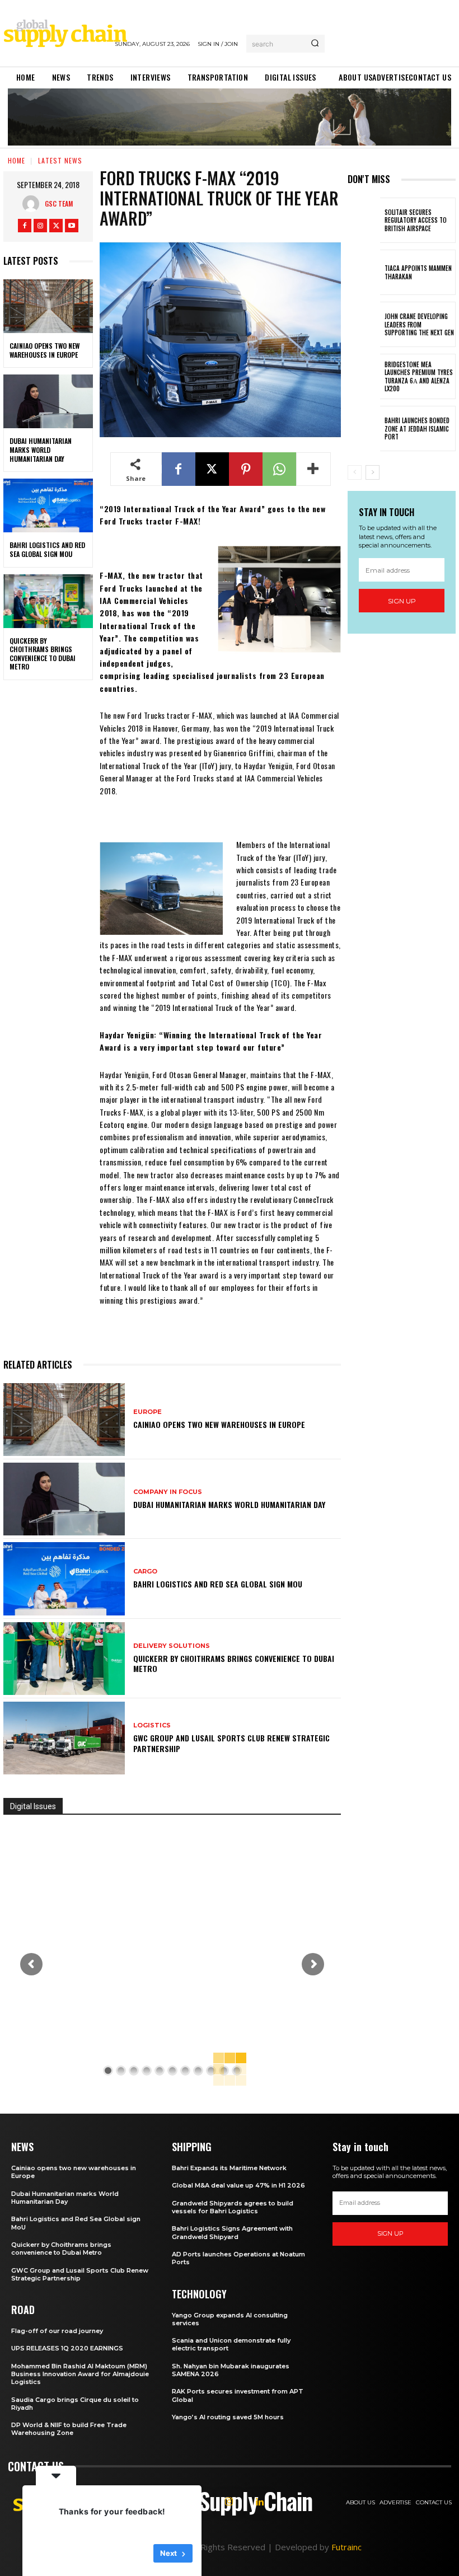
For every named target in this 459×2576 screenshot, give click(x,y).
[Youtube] (72, 226)
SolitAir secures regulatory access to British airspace (416, 220)
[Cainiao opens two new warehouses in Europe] (48, 306)
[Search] (315, 44)
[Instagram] (40, 226)
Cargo (145, 1572)
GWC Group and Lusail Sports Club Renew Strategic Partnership (231, 1743)
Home (17, 160)
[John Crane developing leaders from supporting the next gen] (364, 324)
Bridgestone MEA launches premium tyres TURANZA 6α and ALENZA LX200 (419, 376)
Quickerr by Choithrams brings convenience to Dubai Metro (43, 654)
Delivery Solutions (172, 1646)
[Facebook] (25, 226)
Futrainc (346, 2547)
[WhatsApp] (279, 469)
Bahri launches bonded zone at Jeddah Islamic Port (417, 428)
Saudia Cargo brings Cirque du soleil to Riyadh (75, 2404)
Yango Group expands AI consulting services (230, 2319)
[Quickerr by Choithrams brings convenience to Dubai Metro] (48, 601)
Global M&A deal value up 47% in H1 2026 (238, 2185)
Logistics (152, 1725)
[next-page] (373, 472)
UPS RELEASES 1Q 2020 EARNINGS (67, 2348)
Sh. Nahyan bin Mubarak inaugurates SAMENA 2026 (231, 2370)
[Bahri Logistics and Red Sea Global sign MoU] (48, 505)
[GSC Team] (34, 204)
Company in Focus (168, 1492)
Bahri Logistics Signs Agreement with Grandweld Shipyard (232, 2232)
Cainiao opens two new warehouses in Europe (45, 350)
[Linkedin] (260, 2502)
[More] (313, 469)
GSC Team (59, 203)
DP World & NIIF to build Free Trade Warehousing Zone (69, 2429)
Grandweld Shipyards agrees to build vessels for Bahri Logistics (233, 2207)
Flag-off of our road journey (57, 2331)
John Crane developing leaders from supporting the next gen (419, 324)
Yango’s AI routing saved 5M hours (228, 2417)
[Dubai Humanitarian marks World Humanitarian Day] (48, 401)
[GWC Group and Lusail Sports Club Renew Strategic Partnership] (64, 1738)
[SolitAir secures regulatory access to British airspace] (364, 220)
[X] (56, 226)
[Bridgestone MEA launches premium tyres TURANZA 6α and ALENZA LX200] (364, 376)
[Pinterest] (246, 469)
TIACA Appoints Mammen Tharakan (418, 272)
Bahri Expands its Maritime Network (229, 2168)
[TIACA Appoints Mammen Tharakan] (364, 272)
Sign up (402, 601)
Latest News (60, 160)
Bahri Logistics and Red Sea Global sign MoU (47, 549)
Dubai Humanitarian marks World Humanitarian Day (41, 449)
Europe (147, 1412)
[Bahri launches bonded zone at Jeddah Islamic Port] (364, 428)
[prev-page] (355, 472)
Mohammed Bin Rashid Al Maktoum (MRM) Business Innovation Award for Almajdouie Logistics (80, 2374)
